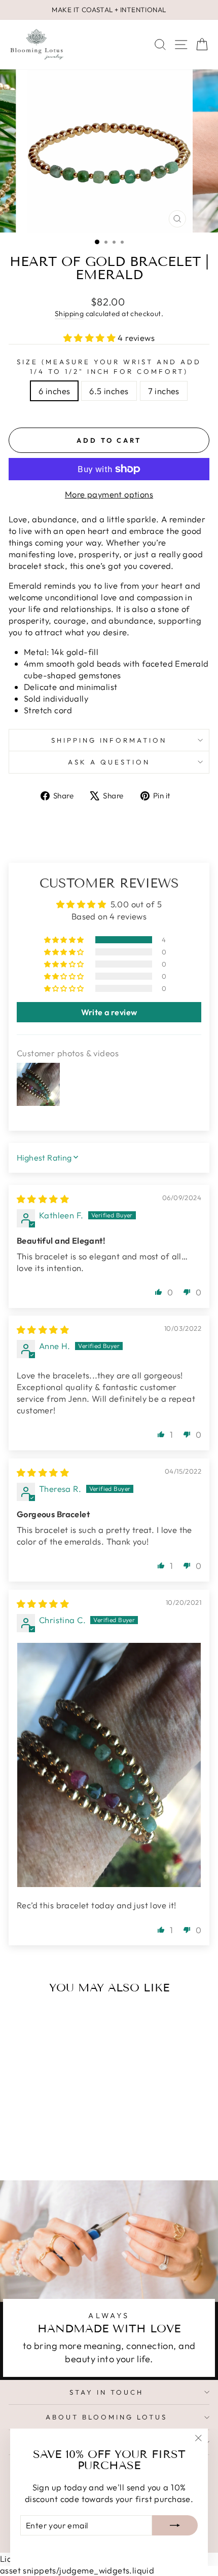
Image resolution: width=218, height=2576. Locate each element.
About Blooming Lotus (106, 2417)
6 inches (54, 391)
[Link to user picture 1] (109, 1765)
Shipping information (109, 740)
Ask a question (109, 762)
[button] (91, 338)
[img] (43, 1199)
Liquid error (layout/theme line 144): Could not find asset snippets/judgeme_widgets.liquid (109, 1273)
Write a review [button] (109, 1012)
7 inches (164, 391)
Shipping (69, 314)
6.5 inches (109, 391)
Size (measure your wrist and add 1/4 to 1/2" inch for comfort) (109, 367)
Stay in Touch (106, 2392)
